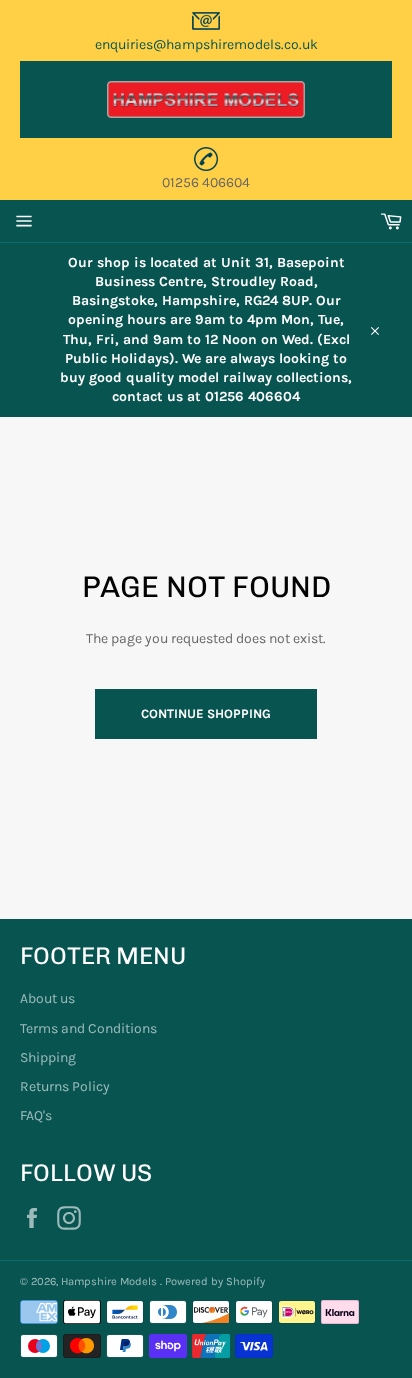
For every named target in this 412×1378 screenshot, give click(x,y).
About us (47, 998)
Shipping (48, 1057)
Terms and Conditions (88, 1028)
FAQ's (36, 1115)
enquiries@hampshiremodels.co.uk (206, 44)
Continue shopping (206, 713)
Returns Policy (65, 1086)
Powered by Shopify (215, 1281)
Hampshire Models (110, 1281)
